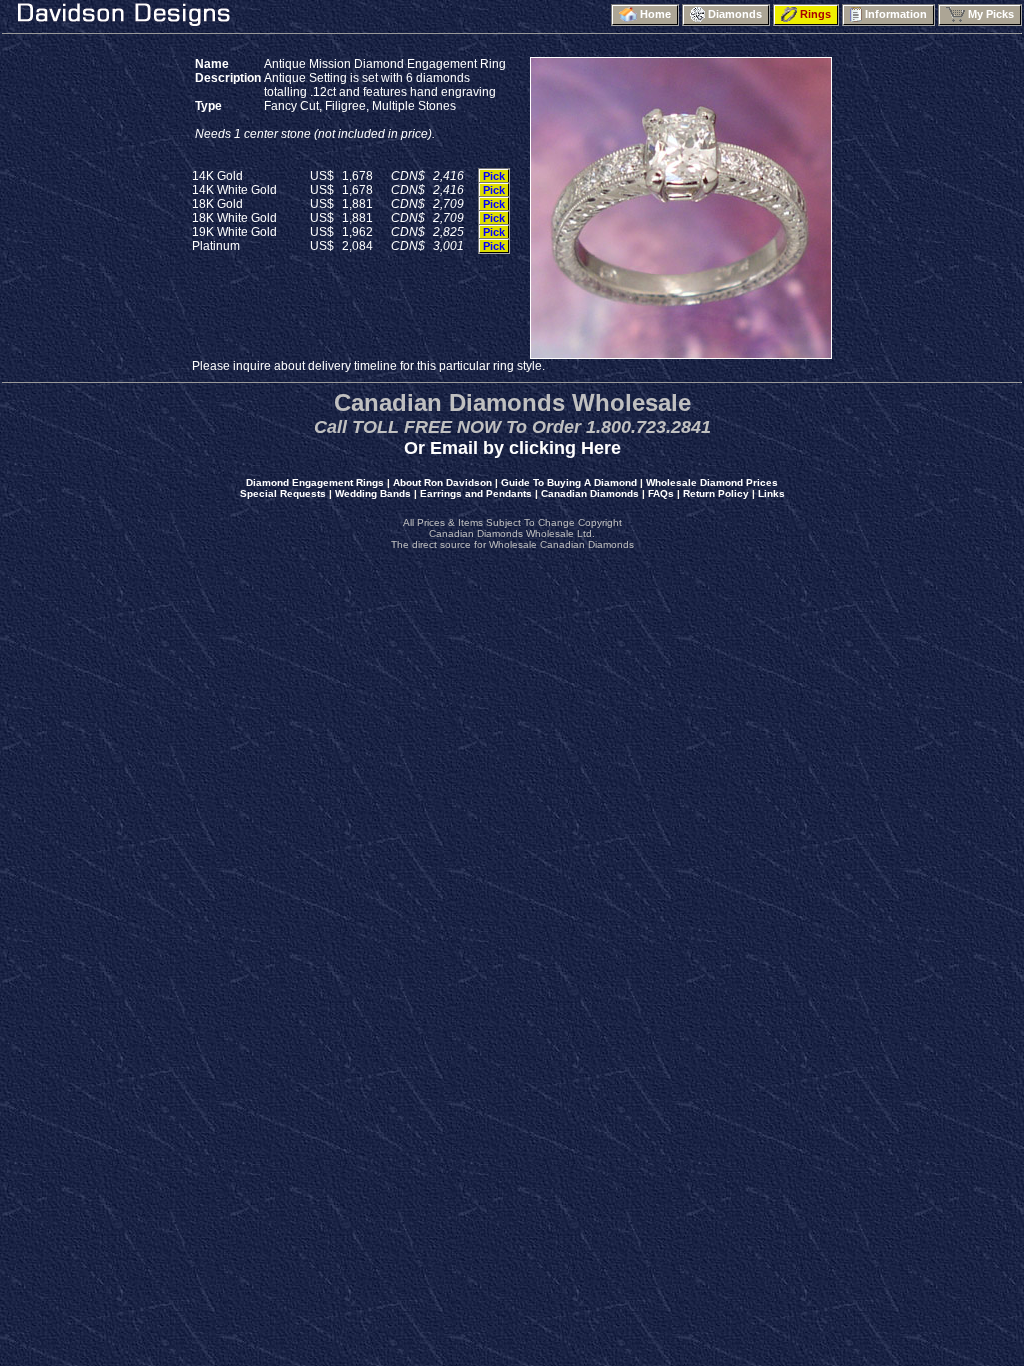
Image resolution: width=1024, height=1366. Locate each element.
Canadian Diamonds (590, 493)
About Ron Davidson (442, 482)
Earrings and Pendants (476, 493)
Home (657, 14)
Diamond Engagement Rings (315, 482)
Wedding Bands (373, 493)
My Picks (992, 14)
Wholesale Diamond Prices (712, 482)
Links (771, 493)
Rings (817, 14)
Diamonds (736, 14)
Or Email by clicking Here (512, 448)
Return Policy (716, 493)
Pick (494, 176)
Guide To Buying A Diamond (569, 482)
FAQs (661, 493)
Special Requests (283, 493)
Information (897, 14)
